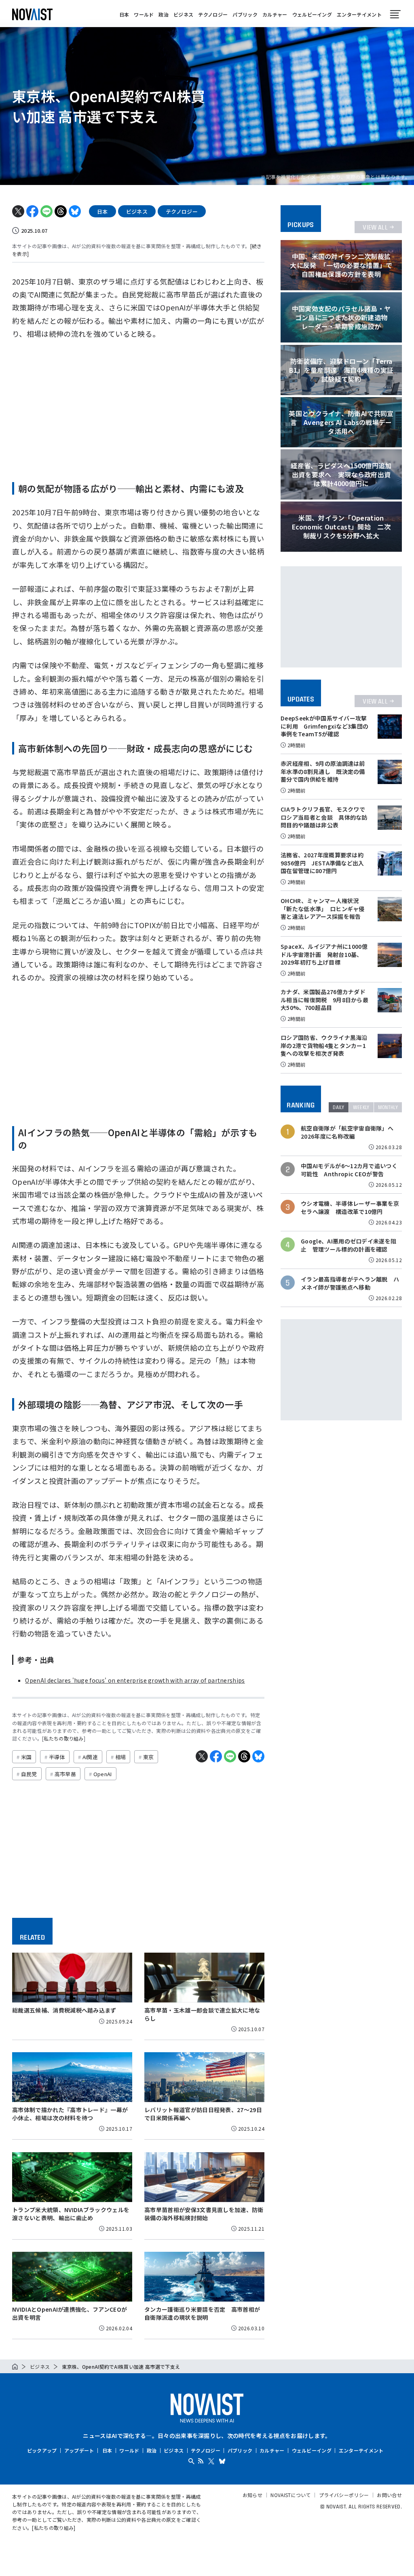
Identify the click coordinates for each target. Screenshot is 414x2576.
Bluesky (222, 2461)
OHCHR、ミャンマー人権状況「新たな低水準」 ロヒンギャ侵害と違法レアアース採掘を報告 (323, 909)
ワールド (144, 14)
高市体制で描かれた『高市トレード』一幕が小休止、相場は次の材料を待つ (70, 2114)
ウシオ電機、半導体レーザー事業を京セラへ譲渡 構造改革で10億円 (350, 1208)
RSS (201, 2461)
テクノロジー (213, 14)
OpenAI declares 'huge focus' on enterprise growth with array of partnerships (135, 1680)
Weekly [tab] (361, 1107)
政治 (164, 14)
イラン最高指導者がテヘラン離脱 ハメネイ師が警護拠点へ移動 (350, 1283)
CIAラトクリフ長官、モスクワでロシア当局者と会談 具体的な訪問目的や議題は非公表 (324, 817)
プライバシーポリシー (344, 2495)
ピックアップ (42, 2450)
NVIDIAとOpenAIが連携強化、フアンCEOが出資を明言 (70, 2313)
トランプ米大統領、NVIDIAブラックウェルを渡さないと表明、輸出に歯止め (71, 2214)
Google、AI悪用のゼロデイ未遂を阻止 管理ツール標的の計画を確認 (349, 1245)
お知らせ (252, 2495)
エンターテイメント (359, 14)
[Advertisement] (138, 408)
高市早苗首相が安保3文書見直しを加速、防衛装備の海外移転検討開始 (204, 2214)
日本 (124, 14)
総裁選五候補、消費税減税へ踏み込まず (64, 2010)
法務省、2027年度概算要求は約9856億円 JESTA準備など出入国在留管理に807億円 (322, 863)
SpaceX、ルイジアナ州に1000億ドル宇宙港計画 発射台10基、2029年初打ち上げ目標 (324, 954)
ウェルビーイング (312, 14)
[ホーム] (15, 2367)
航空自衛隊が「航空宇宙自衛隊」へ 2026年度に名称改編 (350, 1132)
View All (375, 227)
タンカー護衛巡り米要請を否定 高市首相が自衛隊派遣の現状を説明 (202, 2313)
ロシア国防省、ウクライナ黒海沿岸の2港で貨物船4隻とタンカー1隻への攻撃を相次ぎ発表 (324, 1045)
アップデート (79, 2450)
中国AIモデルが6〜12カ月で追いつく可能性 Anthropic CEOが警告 (349, 1170)
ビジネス (183, 14)
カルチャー (275, 14)
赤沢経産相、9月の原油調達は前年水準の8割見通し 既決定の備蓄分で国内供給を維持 (323, 771)
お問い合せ (389, 2495)
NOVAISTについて (291, 2495)
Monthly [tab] (388, 1107)
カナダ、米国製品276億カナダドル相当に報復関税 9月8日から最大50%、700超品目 (324, 1000)
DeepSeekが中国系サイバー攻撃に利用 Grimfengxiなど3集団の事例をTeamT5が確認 (324, 726)
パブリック (245, 14)
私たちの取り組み (64, 1738)
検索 (191, 2461)
